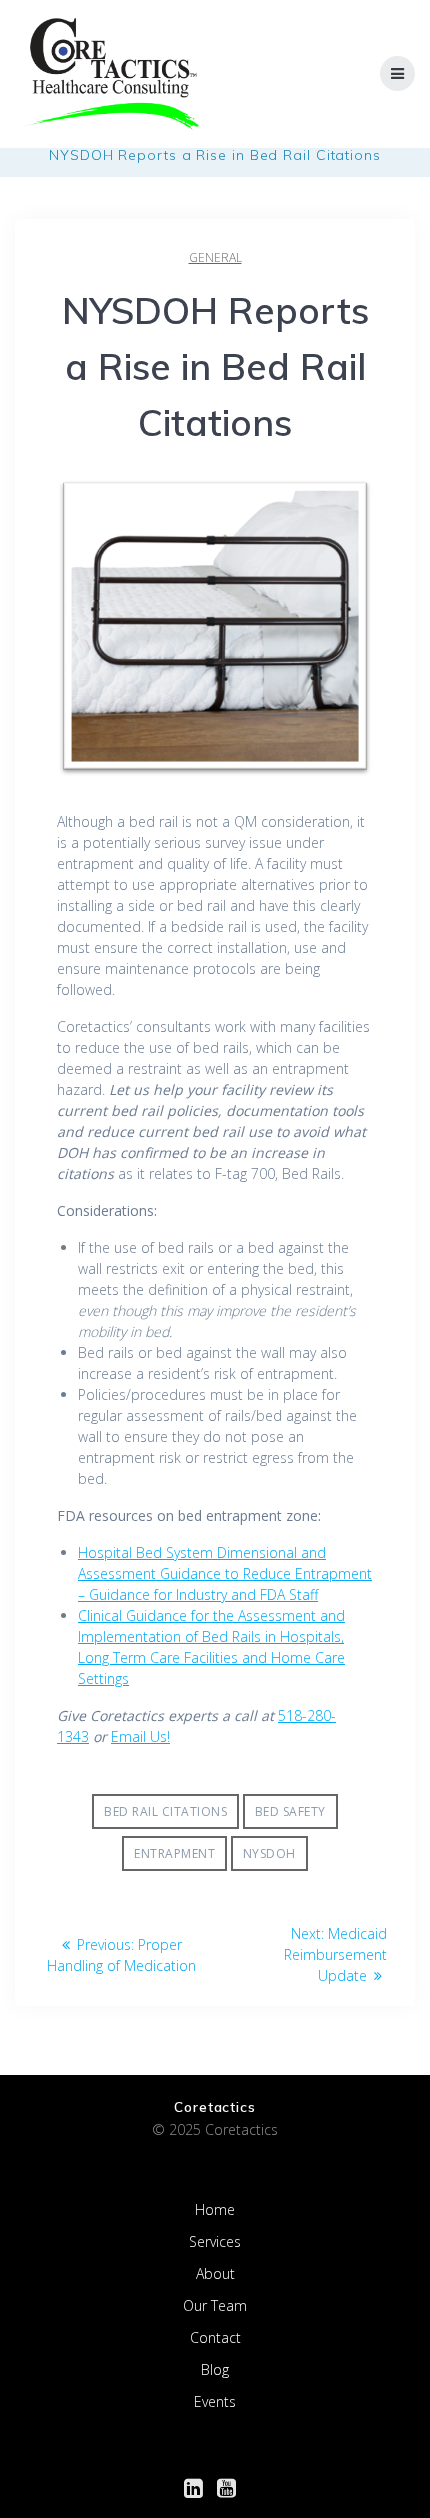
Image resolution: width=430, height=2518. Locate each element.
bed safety (290, 1811)
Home (215, 2209)
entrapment (174, 1853)
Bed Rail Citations (165, 1811)
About (215, 2273)
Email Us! (140, 1736)
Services (215, 2241)
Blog (215, 2369)
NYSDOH (269, 1853)
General (215, 257)
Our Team (215, 2305)
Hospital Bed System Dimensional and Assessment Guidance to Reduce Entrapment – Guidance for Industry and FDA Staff (225, 1573)
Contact (215, 2337)
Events (215, 2401)
